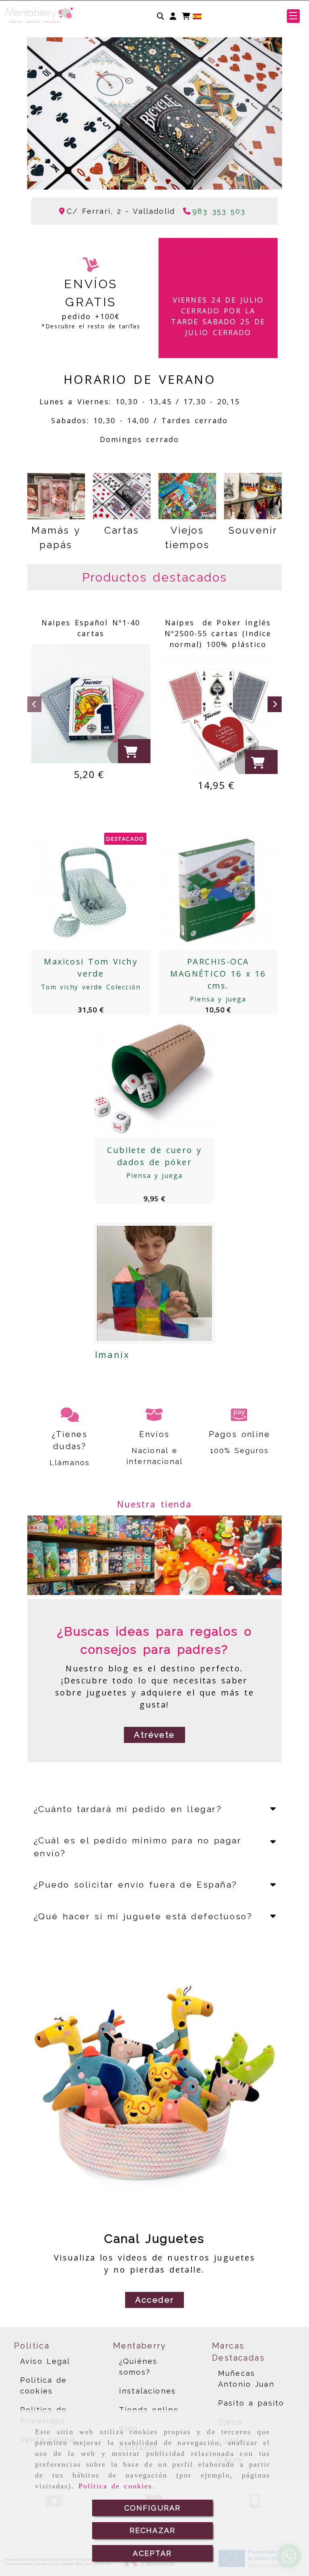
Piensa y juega (218, 999)
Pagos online (239, 1434)
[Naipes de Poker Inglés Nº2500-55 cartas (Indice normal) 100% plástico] (218, 715)
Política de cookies (115, 2486)
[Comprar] (135, 754)
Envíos (154, 1434)
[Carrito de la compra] (186, 16)
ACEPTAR (152, 2553)
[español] (197, 16)
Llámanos (70, 1463)
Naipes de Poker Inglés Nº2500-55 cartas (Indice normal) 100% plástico (218, 633)
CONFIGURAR (153, 2508)
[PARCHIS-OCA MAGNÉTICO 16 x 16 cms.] (208, 890)
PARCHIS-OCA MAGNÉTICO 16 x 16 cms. (218, 974)
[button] (173, 16)
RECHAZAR (152, 2530)
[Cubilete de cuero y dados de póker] (144, 1079)
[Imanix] (154, 1283)
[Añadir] (101, 890)
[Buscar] (161, 16)
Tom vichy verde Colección (91, 987)
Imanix (112, 1354)
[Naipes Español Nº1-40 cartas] (91, 704)
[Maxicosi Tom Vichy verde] (81, 890)
